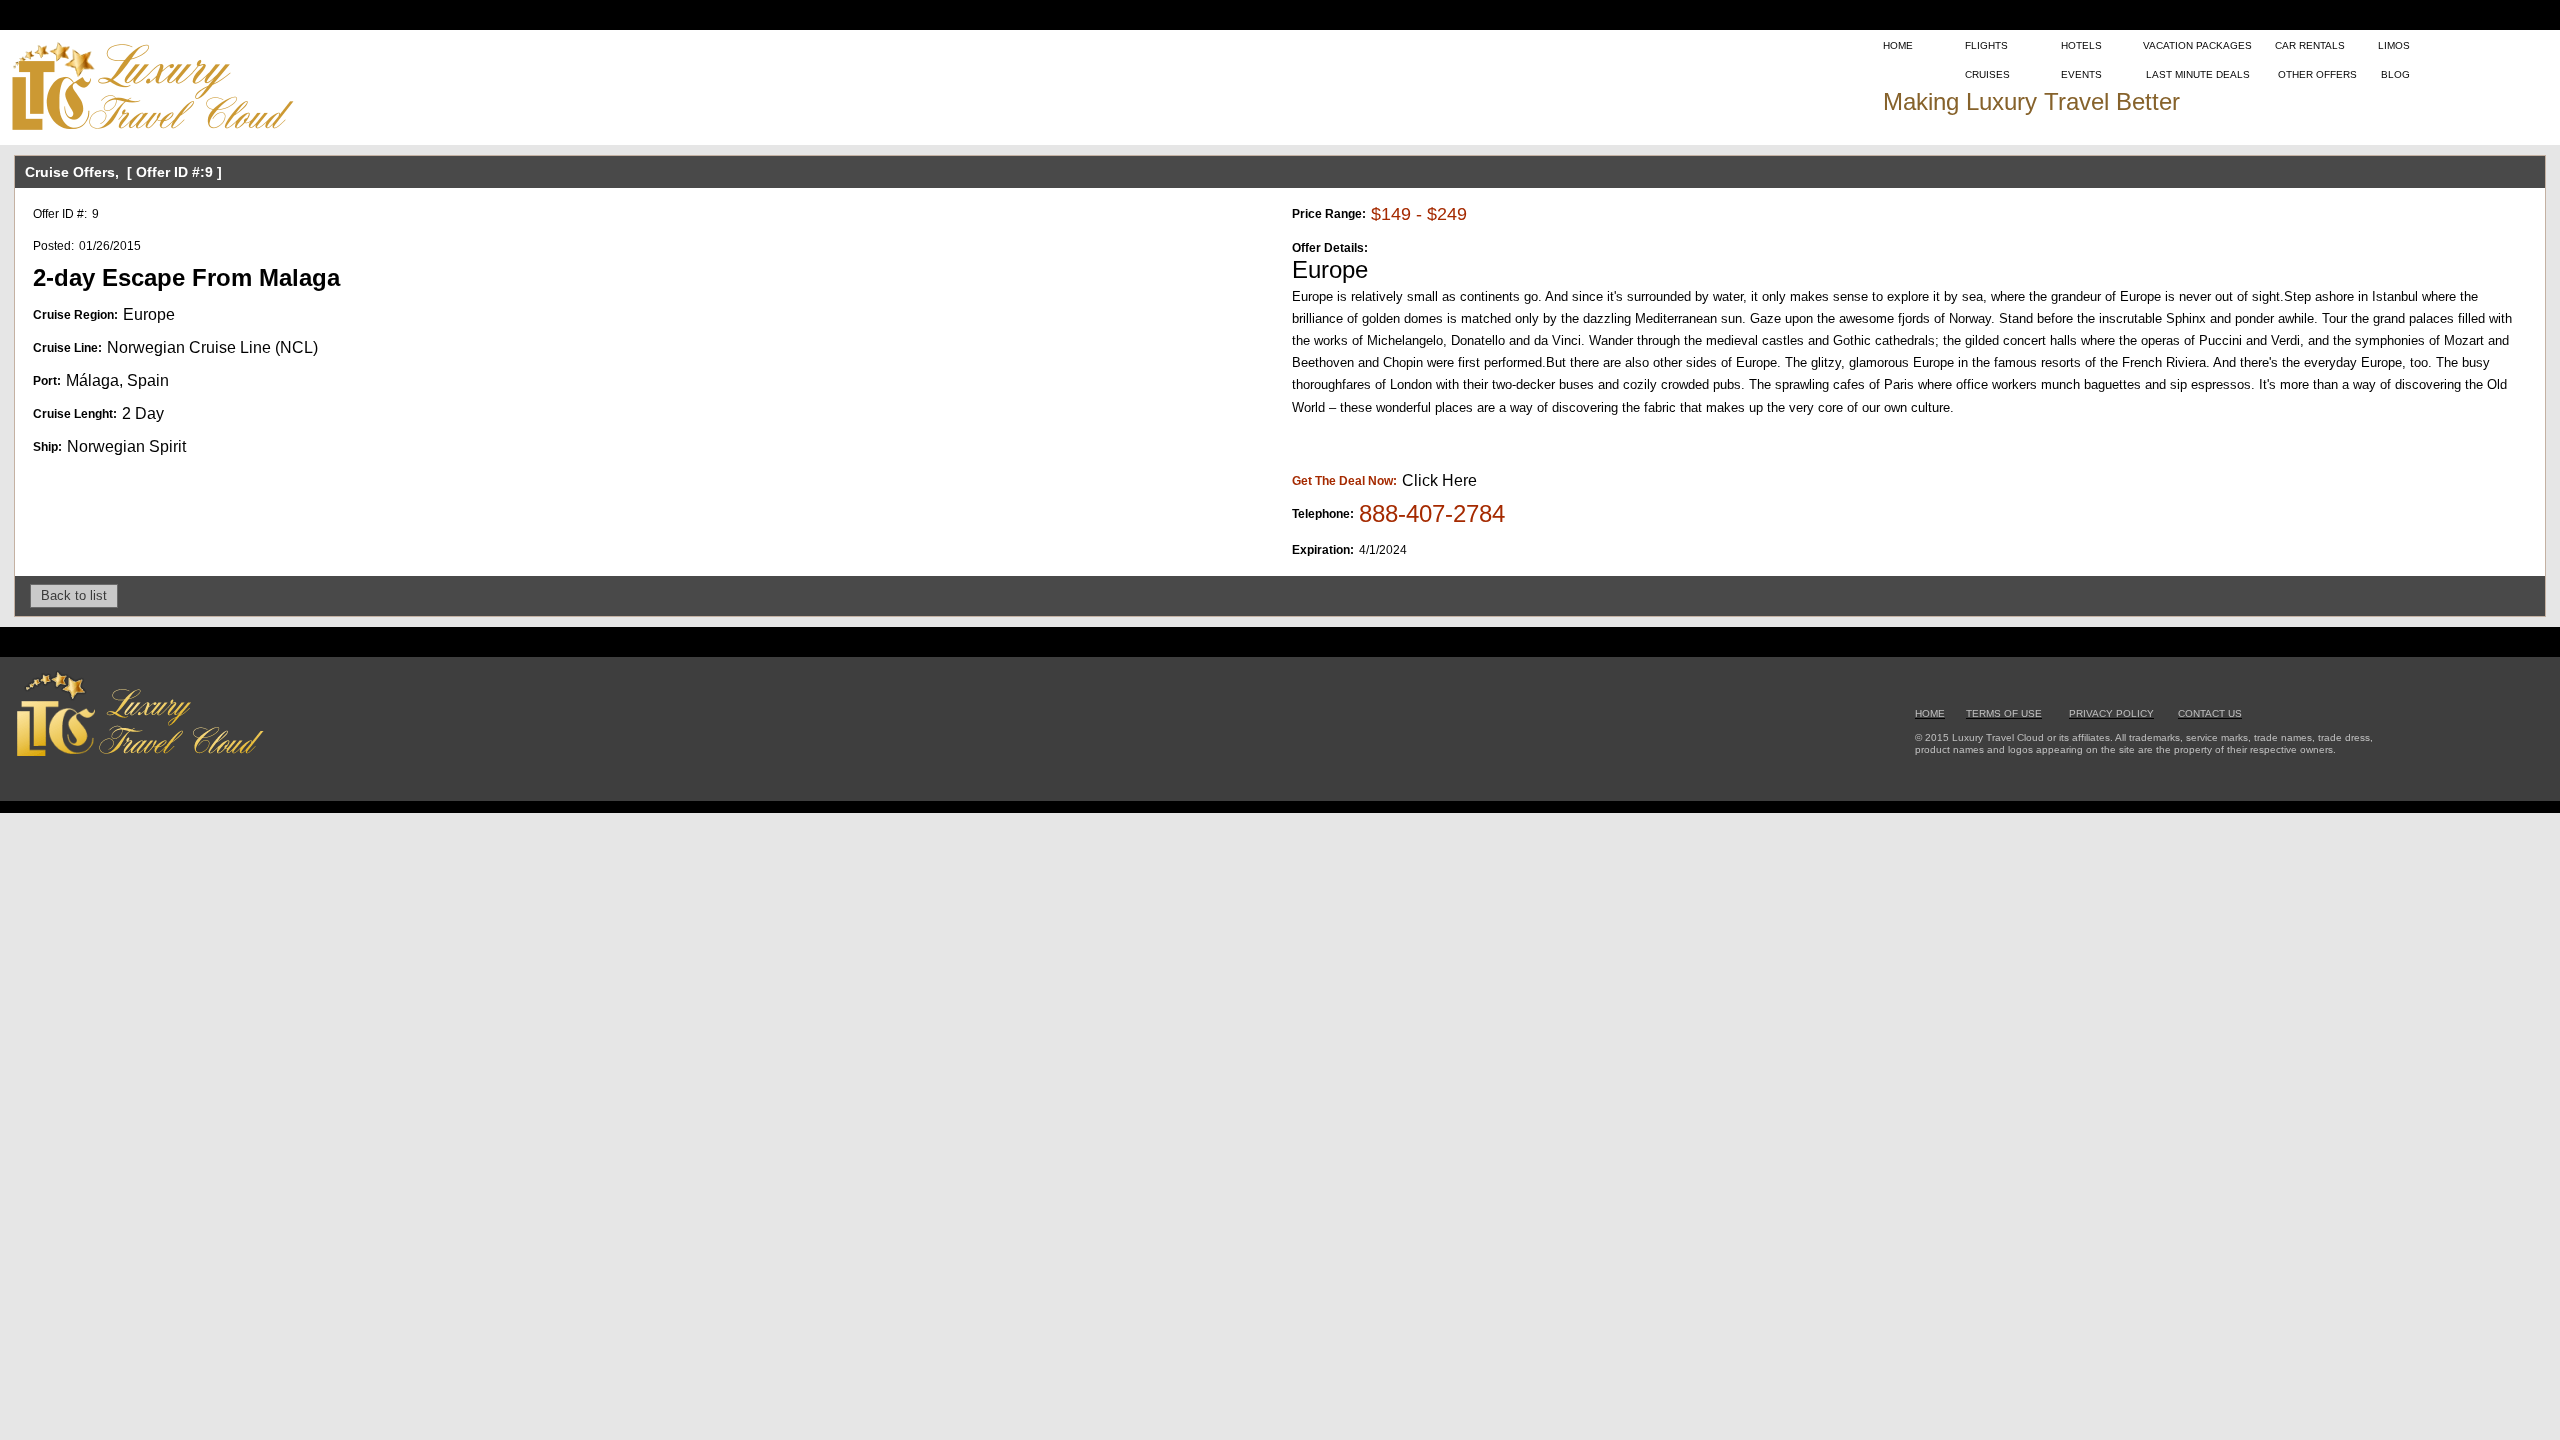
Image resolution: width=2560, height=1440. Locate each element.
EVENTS (2081, 74)
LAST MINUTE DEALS (2198, 74)
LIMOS (2394, 45)
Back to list (74, 595)
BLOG (2395, 74)
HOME (1898, 45)
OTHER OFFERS (2317, 74)
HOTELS (2081, 45)
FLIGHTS (1986, 45)
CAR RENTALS (2310, 45)
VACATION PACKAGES (2197, 45)
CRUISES (1987, 74)
